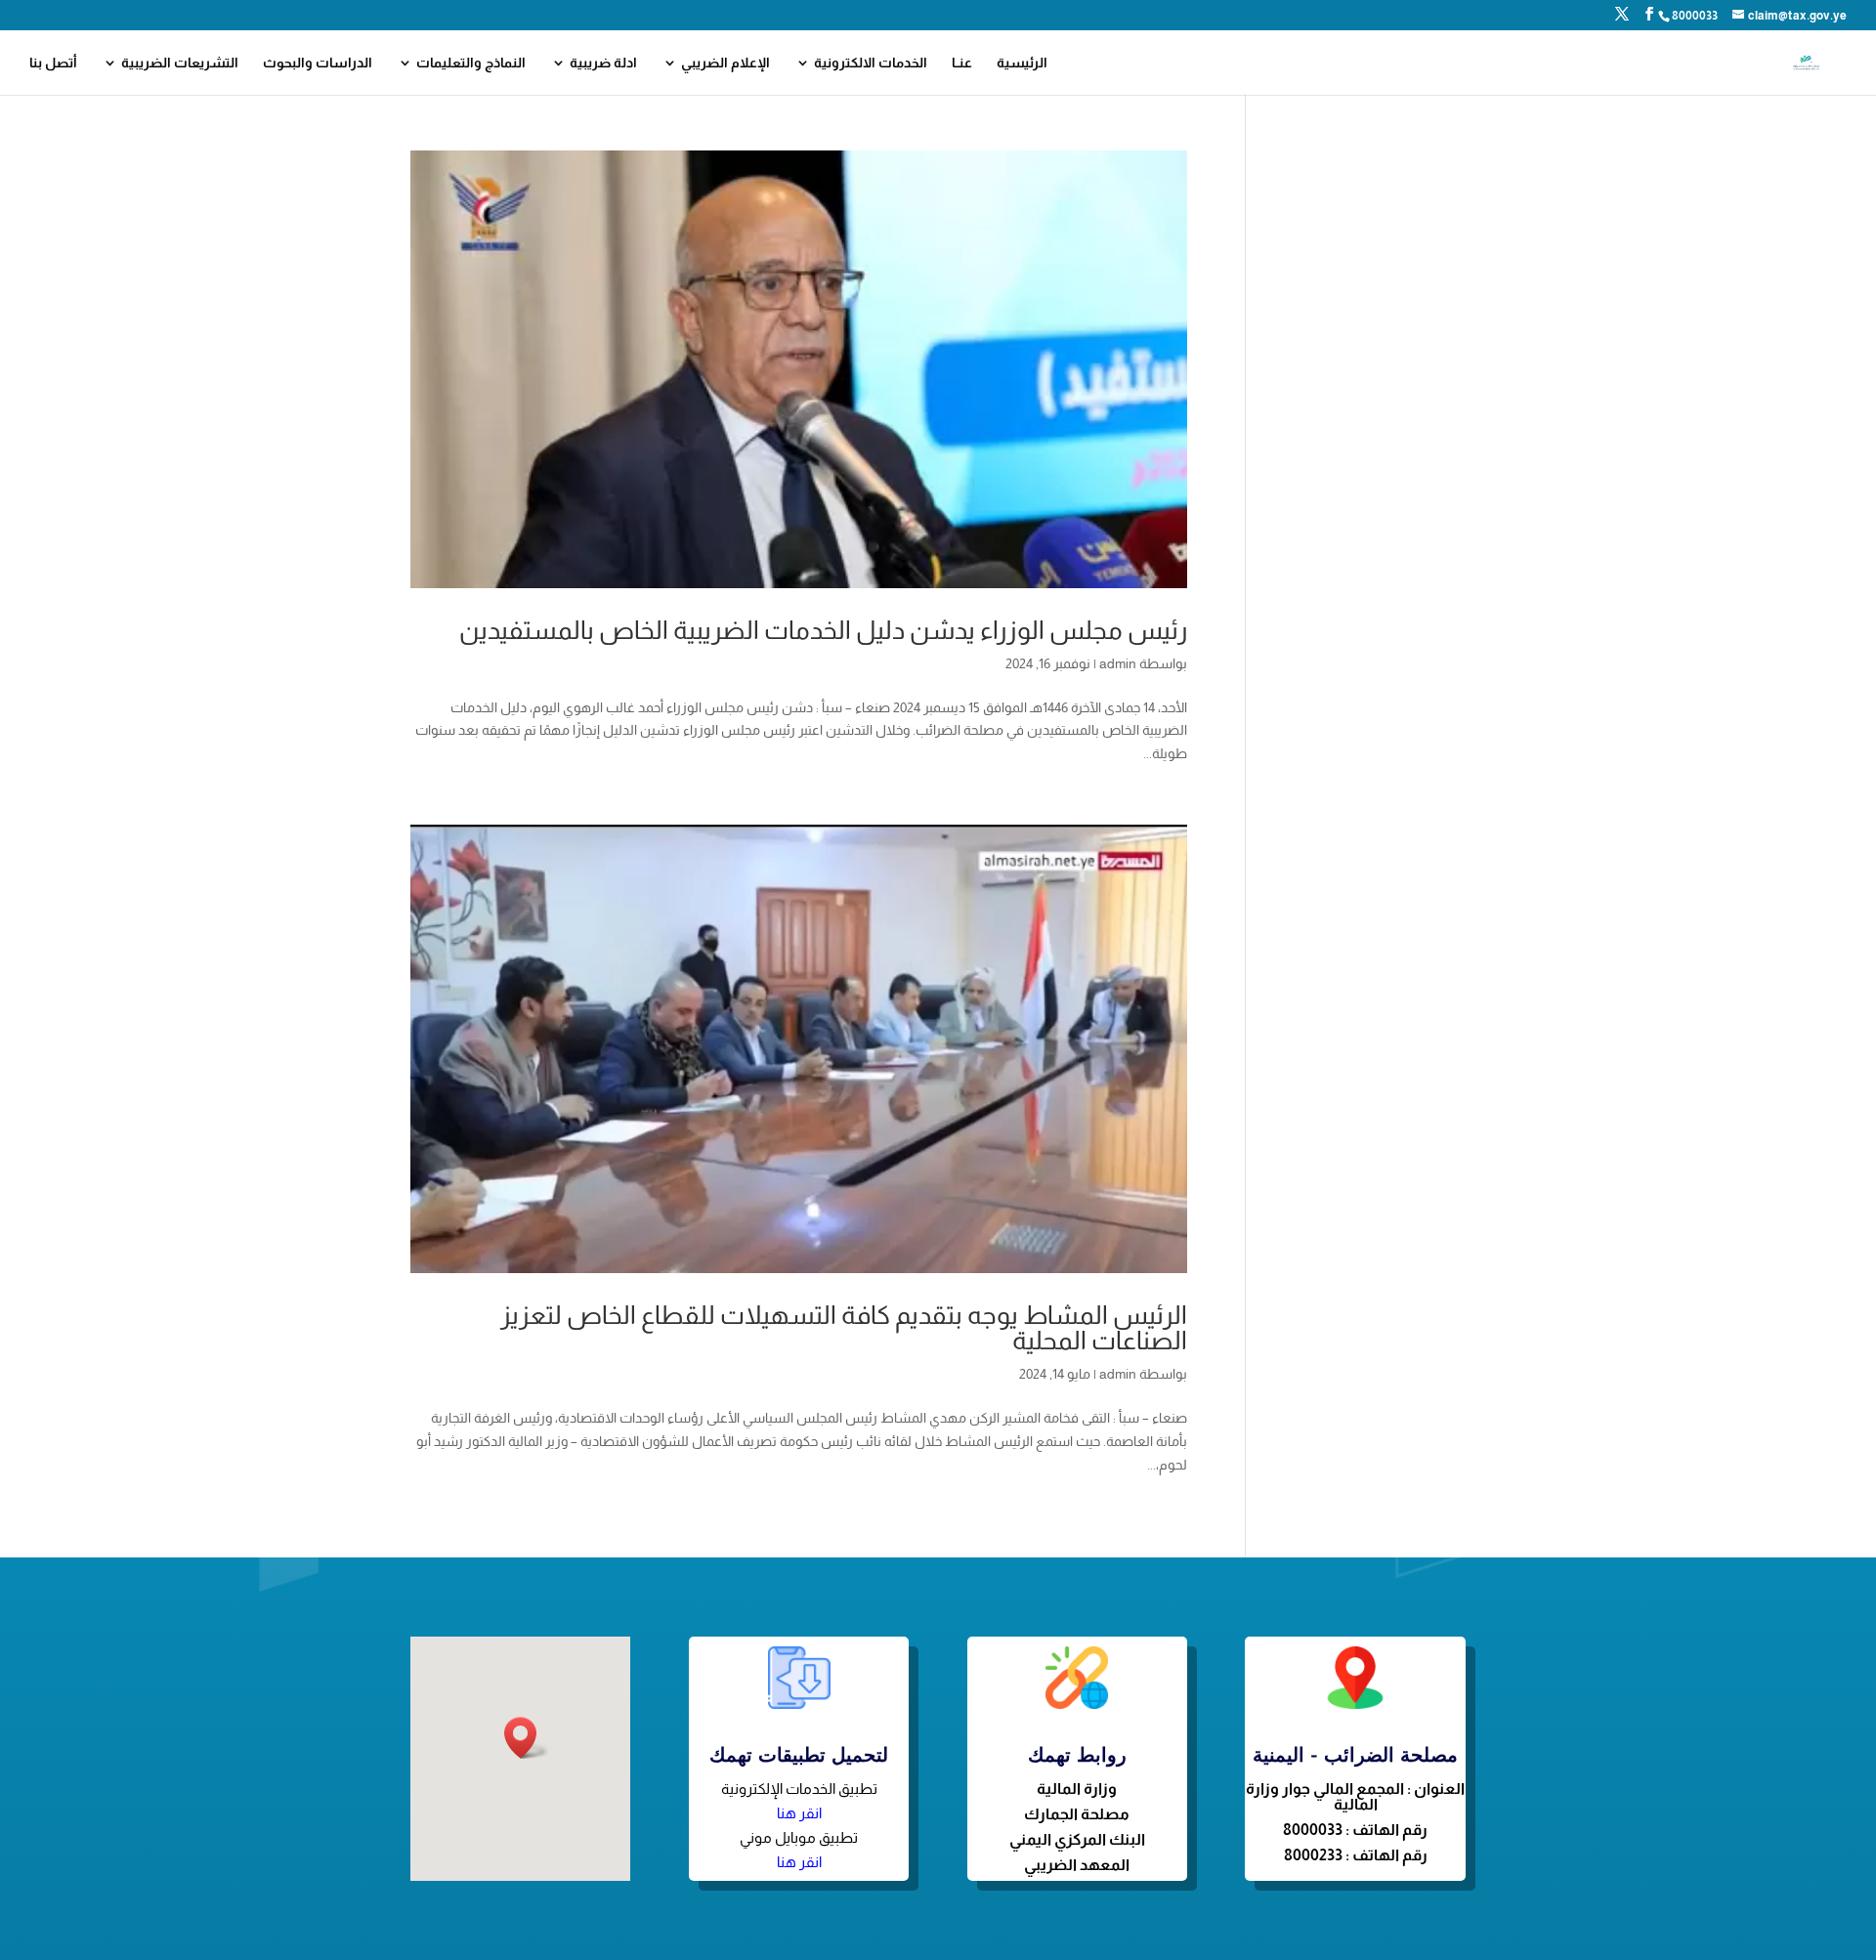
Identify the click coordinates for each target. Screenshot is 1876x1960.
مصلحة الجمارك (1077, 1814)
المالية (1060, 1789)
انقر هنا (799, 1813)
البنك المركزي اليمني (1077, 1839)
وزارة (1100, 1789)
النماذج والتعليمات (471, 63)
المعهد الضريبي (1077, 1865)
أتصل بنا (53, 63)
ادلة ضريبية (603, 63)
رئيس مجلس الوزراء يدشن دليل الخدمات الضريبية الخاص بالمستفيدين (823, 630)
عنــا (962, 63)
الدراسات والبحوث (318, 63)
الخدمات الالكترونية (871, 63)
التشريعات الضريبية (180, 63)
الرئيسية (1022, 63)
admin (1118, 663)
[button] (527, 1738)
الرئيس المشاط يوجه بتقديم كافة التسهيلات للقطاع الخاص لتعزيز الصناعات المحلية (844, 1327)
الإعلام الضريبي (725, 63)
